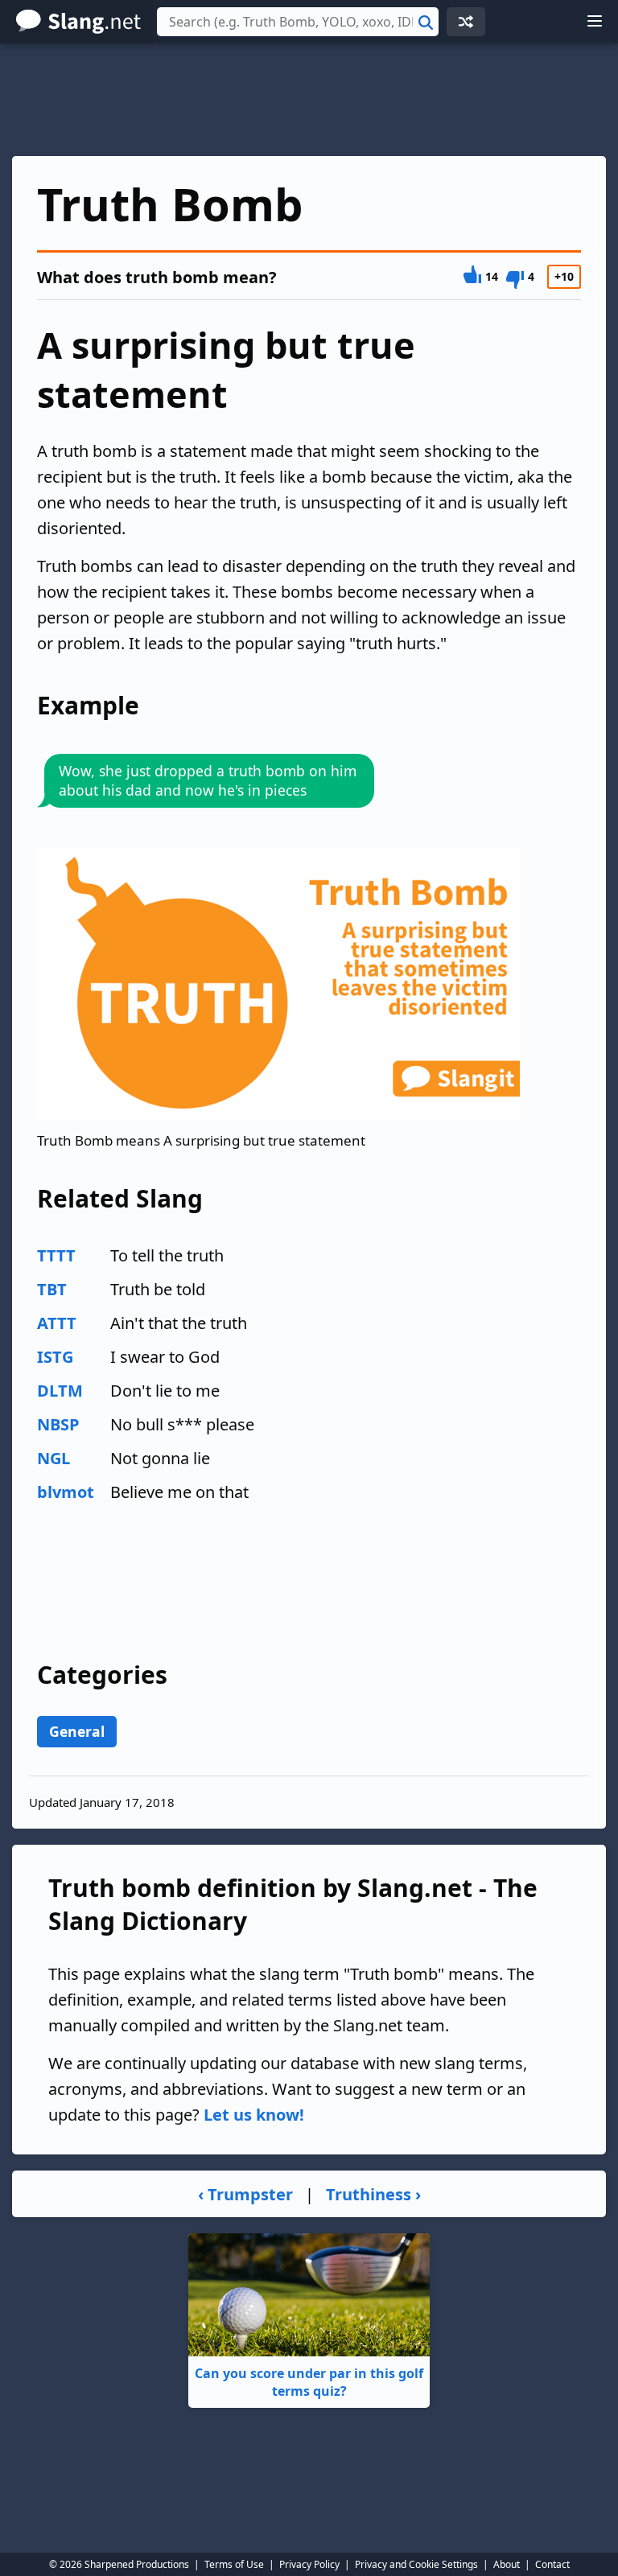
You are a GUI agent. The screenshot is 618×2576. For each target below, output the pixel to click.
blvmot (66, 1492)
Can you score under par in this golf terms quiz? (309, 2382)
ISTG (55, 1357)
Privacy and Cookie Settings (416, 2564)
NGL (54, 1458)
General (77, 1731)
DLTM (60, 1391)
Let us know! (254, 2115)
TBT (52, 1289)
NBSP (58, 1424)
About (507, 2564)
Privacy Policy (309, 2564)
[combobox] (298, 22)
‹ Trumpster (245, 2194)
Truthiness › (373, 2194)
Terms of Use (234, 2564)
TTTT (56, 1255)
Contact (552, 2564)
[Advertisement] (309, 100)
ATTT (57, 1323)
